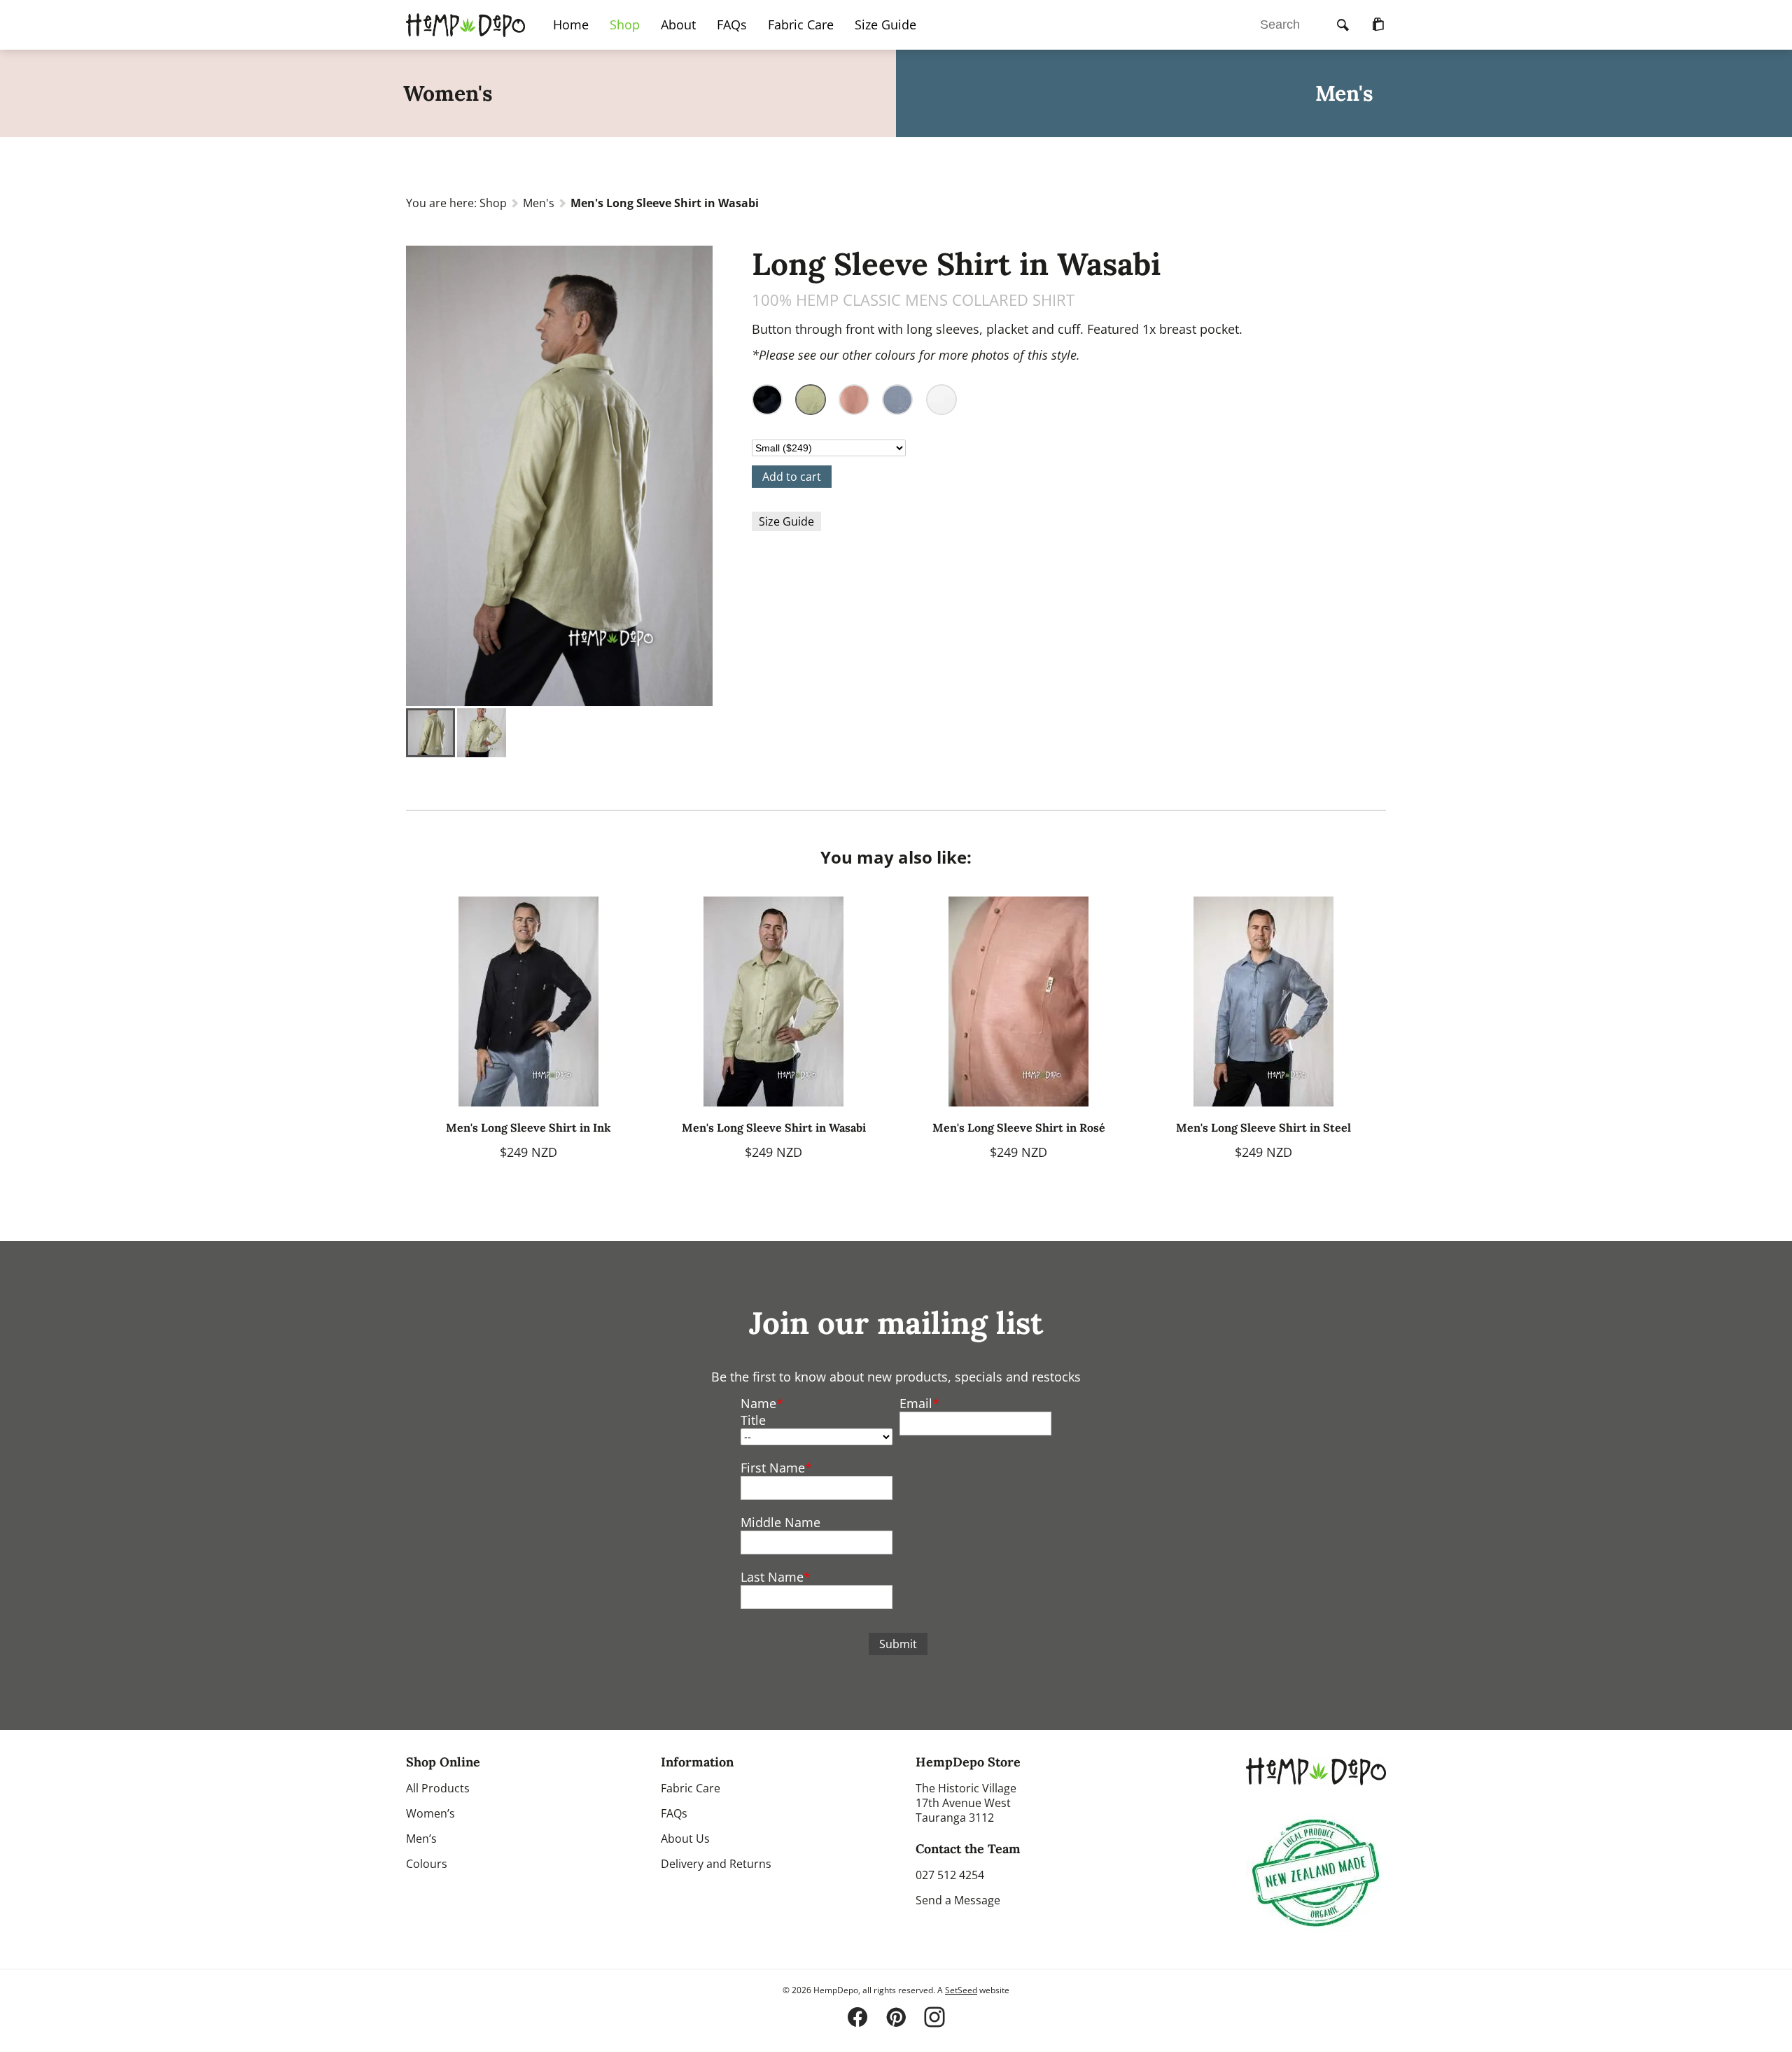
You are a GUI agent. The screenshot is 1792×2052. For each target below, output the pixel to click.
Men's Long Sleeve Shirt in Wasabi (774, 1127)
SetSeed (961, 1990)
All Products (438, 1788)
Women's (448, 93)
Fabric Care (801, 24)
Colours (427, 1864)
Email (916, 1403)
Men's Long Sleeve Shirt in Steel (1263, 1127)
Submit (898, 1644)
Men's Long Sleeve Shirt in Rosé (1019, 1127)
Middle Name (780, 1522)
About (678, 24)
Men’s (421, 1839)
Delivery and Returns (716, 1864)
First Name (773, 1468)
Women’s (430, 1813)
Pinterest (896, 2017)
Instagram (934, 2017)
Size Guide (885, 24)
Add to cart (792, 477)
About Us (685, 1839)
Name (758, 1403)
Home (571, 24)
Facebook (857, 2017)
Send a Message (958, 1900)
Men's (1344, 93)
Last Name (772, 1577)
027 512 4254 (950, 1875)
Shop (493, 203)
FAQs (732, 24)
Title (753, 1420)
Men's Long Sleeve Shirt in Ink (528, 1127)
